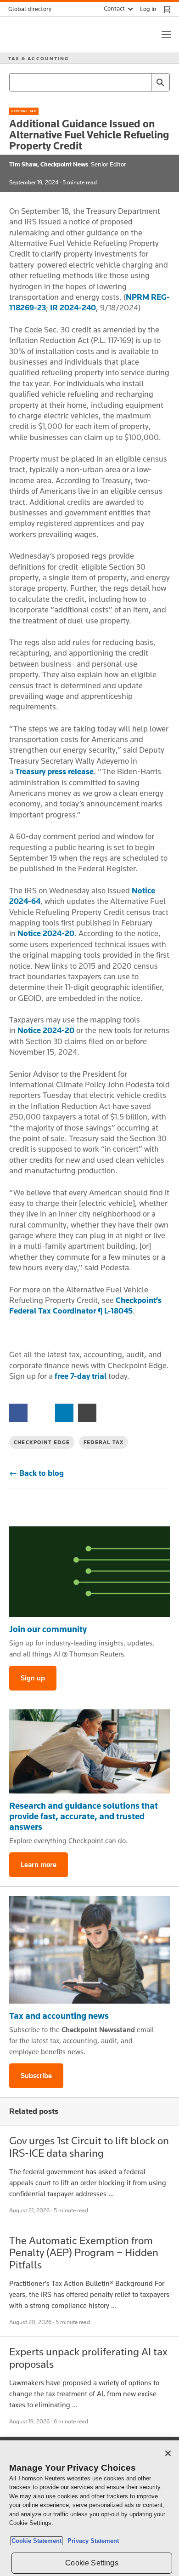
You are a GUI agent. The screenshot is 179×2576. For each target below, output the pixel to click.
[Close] (168, 2453)
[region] (89, 2508)
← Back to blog (36, 1473)
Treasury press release (54, 771)
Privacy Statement (91, 2541)
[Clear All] (142, 82)
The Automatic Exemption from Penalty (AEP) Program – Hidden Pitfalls (84, 2252)
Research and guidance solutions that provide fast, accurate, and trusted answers (84, 1816)
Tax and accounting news (59, 2016)
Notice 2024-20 (46, 933)
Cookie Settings (92, 2563)
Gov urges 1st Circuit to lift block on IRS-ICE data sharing (89, 2146)
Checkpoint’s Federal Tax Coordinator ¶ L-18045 (85, 1305)
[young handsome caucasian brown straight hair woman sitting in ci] (89, 1950)
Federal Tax (24, 111)
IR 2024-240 (73, 308)
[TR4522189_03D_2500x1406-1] (89, 1572)
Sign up (33, 1678)
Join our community (48, 1629)
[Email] (87, 1412)
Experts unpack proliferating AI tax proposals (88, 2357)
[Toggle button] (166, 34)
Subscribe (36, 2076)
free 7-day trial (81, 1376)
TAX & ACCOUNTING (39, 58)
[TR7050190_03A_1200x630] (89, 1752)
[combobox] (89, 82)
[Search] (160, 82)
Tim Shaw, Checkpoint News (49, 164)
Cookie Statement (36, 2541)
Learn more (39, 1865)
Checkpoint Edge (42, 1442)
